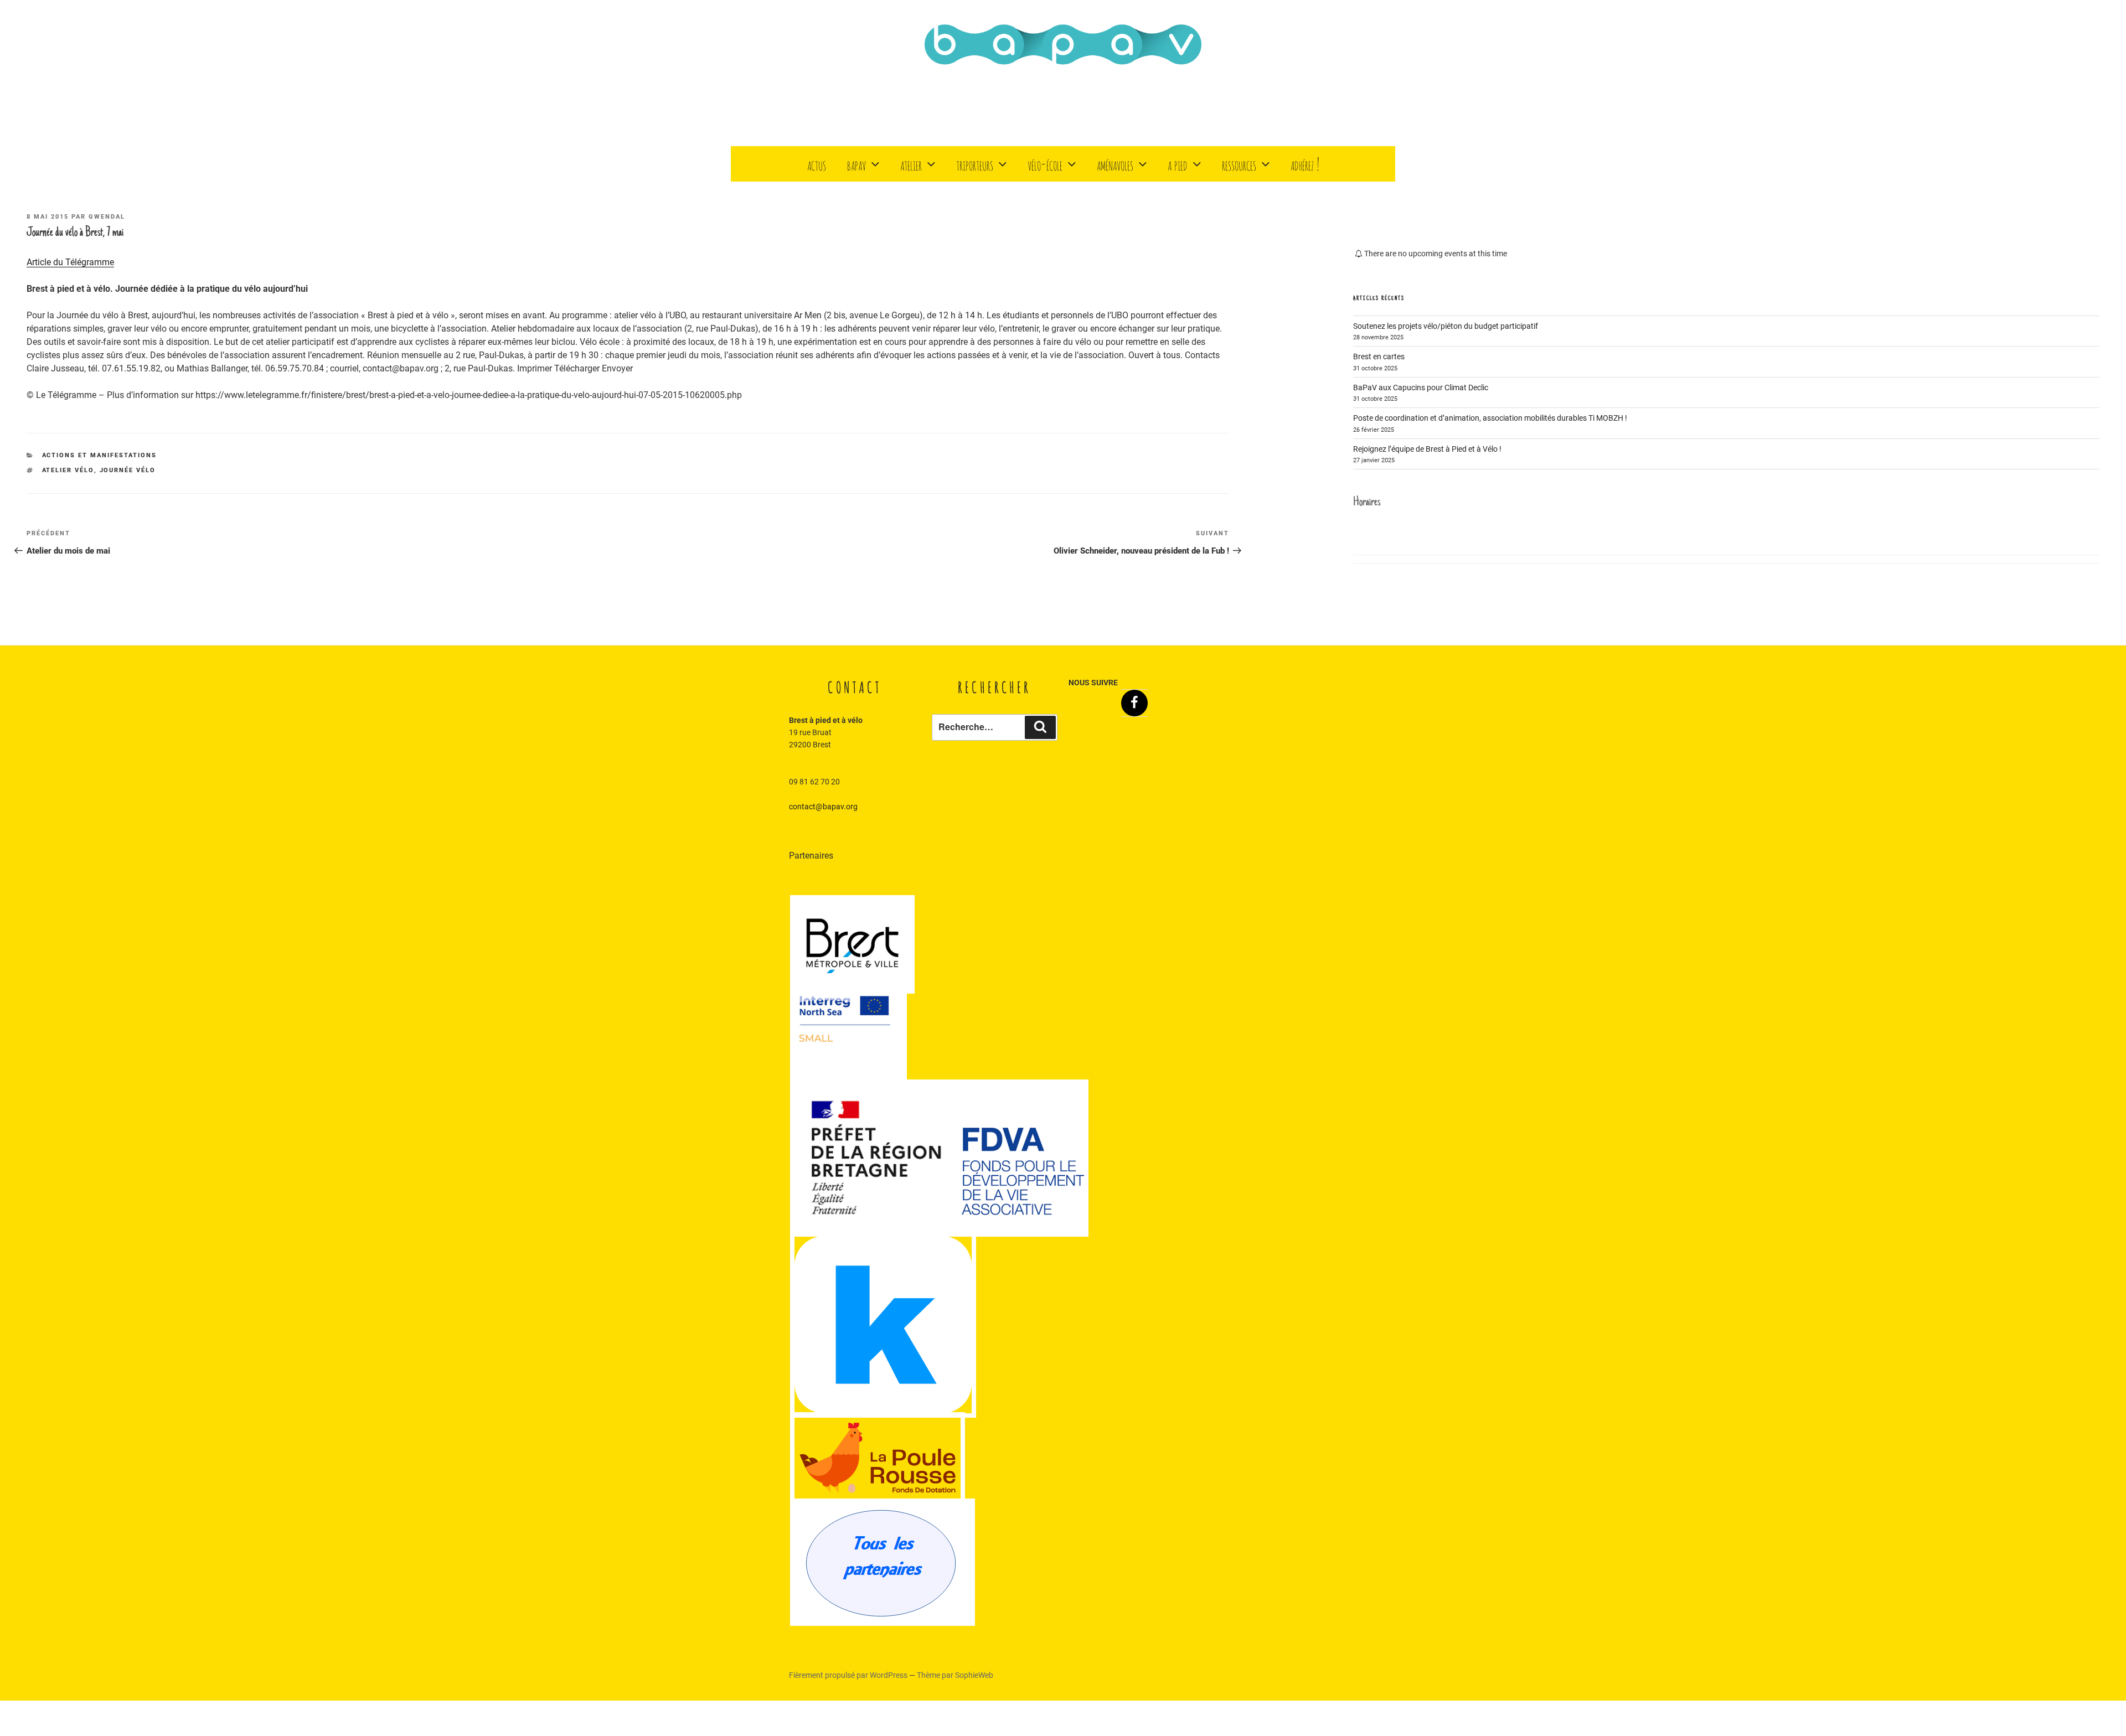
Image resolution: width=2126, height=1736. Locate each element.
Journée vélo (128, 470)
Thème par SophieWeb (955, 1675)
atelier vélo (68, 470)
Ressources (1239, 164)
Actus (817, 164)
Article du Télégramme (70, 262)
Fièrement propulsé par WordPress (849, 1675)
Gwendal (107, 217)
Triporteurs (975, 164)
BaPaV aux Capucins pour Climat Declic (1421, 387)
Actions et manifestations (100, 455)
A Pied (1178, 164)
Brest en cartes (1379, 356)
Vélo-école (1045, 164)
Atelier (911, 164)
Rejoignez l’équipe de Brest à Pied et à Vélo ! (1427, 449)
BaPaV (856, 164)
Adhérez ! (1305, 164)
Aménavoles (1115, 164)
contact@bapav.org (823, 807)
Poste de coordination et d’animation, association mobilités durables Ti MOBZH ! (1490, 418)
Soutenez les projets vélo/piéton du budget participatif (1446, 326)
